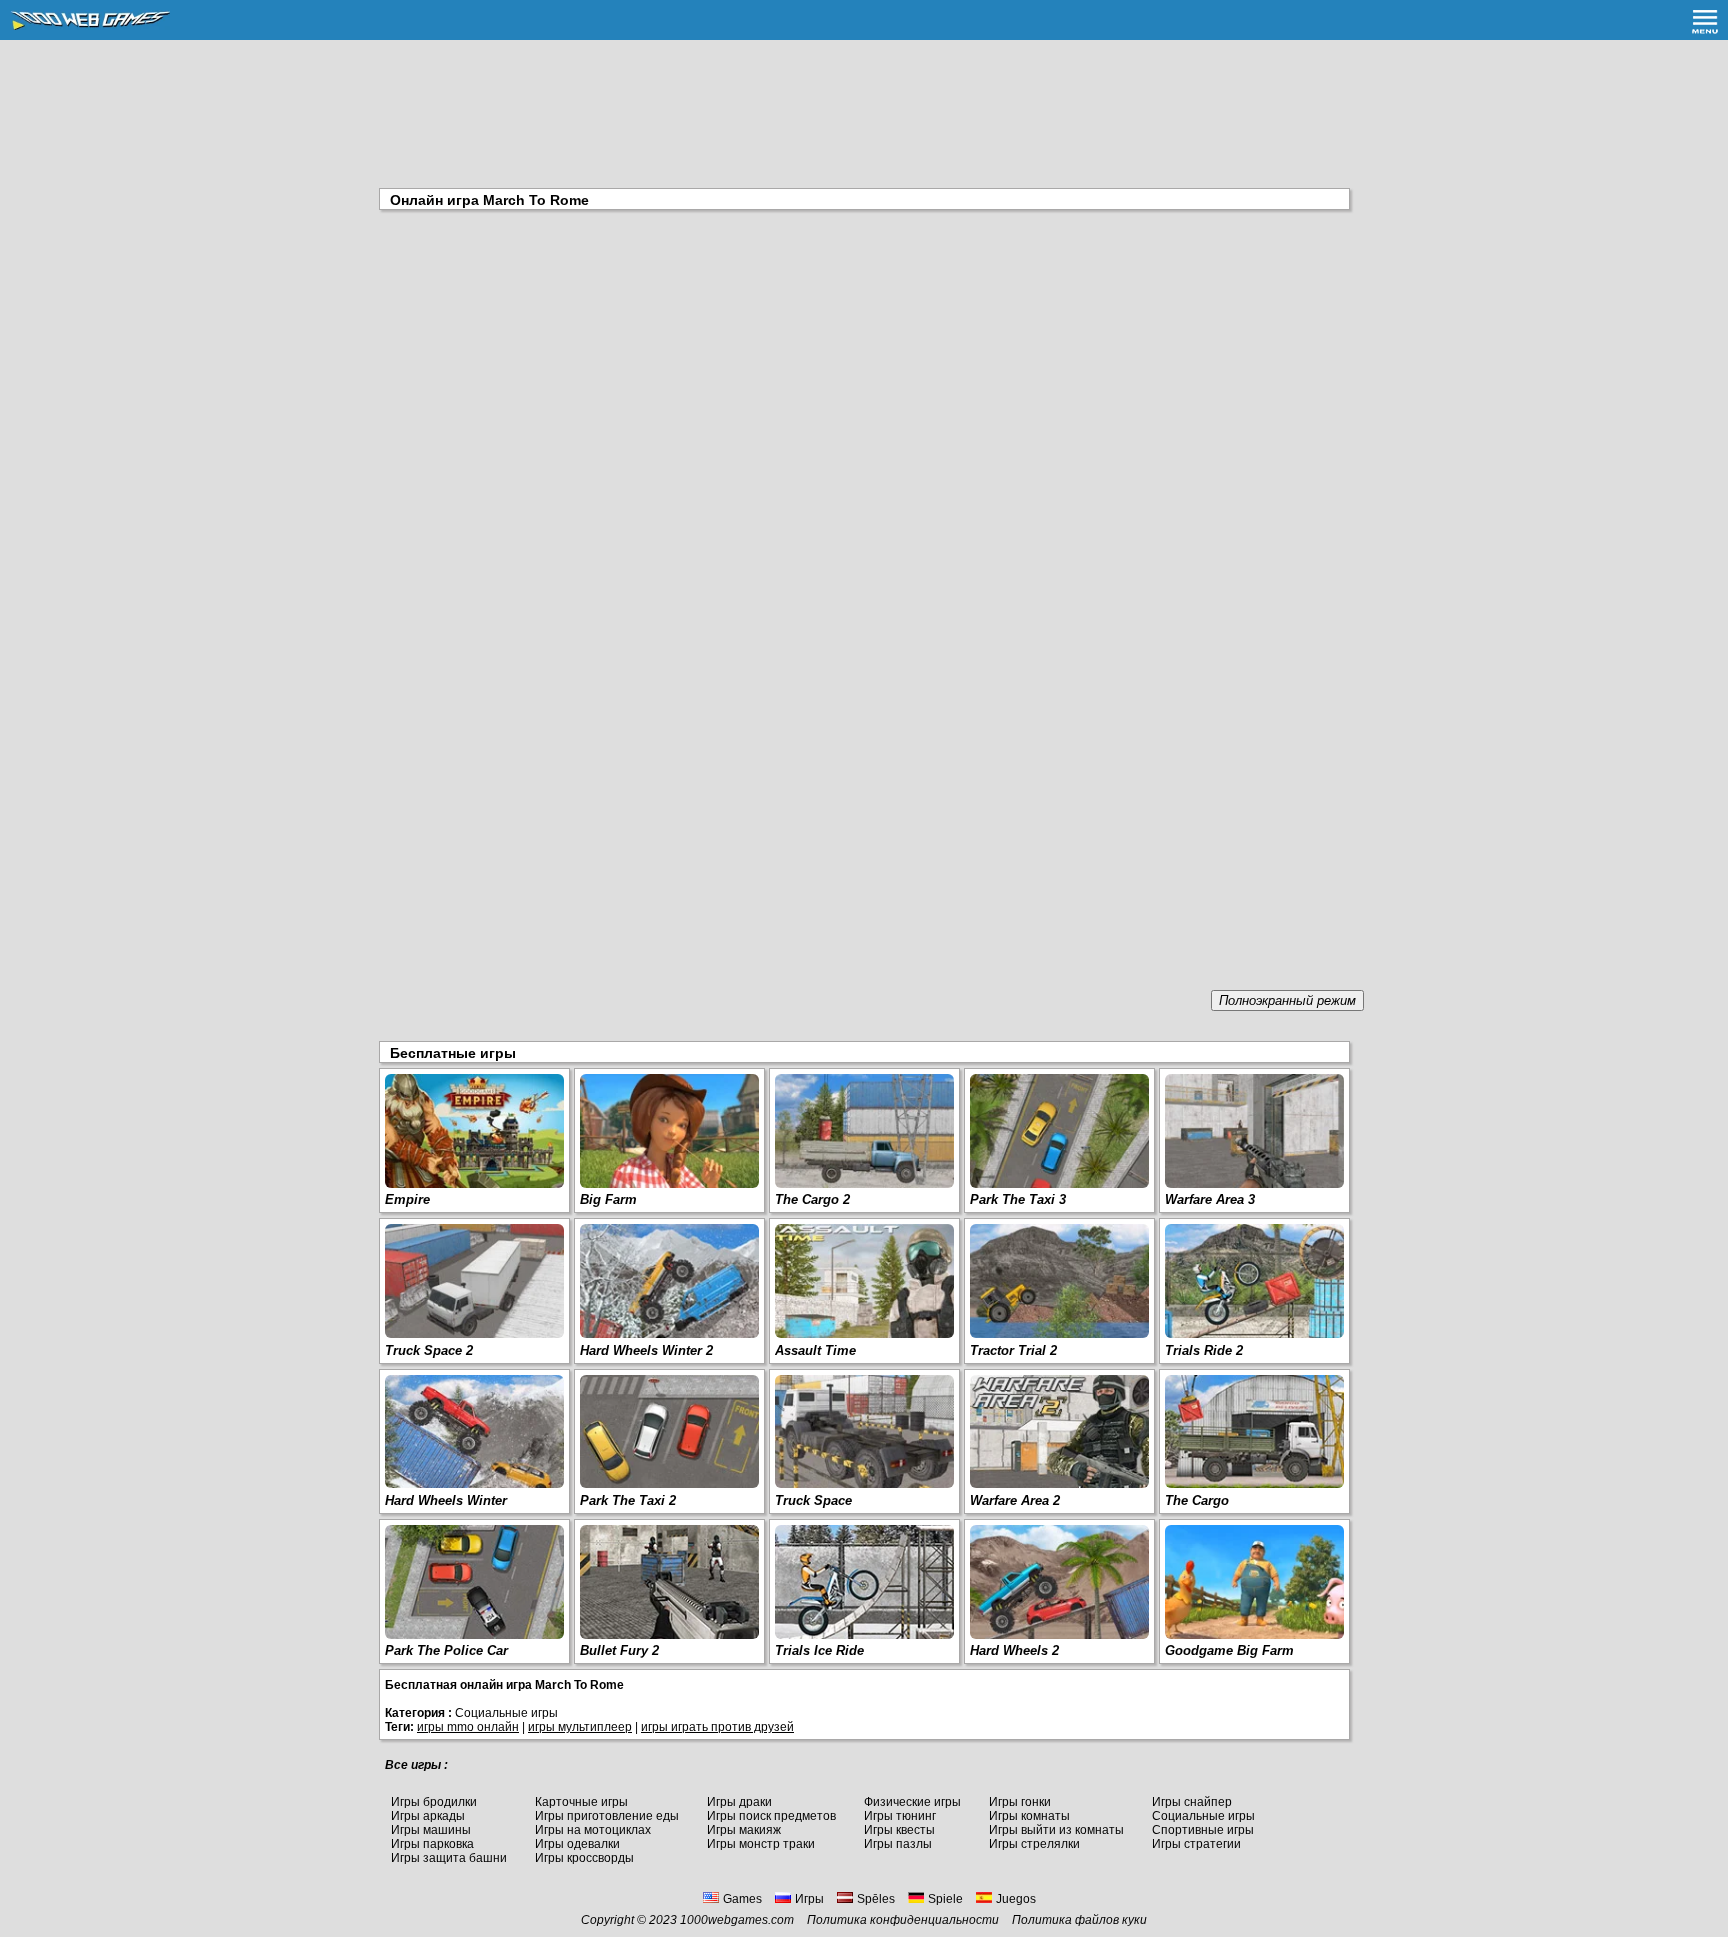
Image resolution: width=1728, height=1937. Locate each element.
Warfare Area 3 (1210, 1199)
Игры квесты (899, 1830)
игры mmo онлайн (468, 1727)
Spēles (876, 1899)
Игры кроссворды (584, 1858)
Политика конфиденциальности (903, 1920)
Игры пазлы (898, 1844)
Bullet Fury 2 (619, 1650)
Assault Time (815, 1350)
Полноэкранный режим (1287, 1000)
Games (742, 1899)
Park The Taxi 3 (1018, 1199)
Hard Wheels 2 (1014, 1650)
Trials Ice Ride (819, 1650)
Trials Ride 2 (1204, 1350)
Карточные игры (581, 1802)
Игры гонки (1020, 1802)
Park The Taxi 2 (628, 1500)
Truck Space (813, 1500)
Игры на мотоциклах (593, 1830)
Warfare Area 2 (1015, 1500)
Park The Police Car (446, 1650)
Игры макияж (744, 1830)
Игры (809, 1899)
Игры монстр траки (761, 1844)
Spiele (945, 1899)
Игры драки (739, 1802)
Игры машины (431, 1830)
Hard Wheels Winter (446, 1500)
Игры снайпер (1192, 1802)
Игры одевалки (577, 1844)
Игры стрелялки (1034, 1844)
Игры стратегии (1196, 1844)
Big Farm (608, 1199)
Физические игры (912, 1802)
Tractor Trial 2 (1013, 1350)
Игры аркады (428, 1816)
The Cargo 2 (812, 1199)
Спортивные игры (1203, 1830)
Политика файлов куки (1079, 1920)
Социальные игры (1203, 1816)
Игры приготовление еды (607, 1816)
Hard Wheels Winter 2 (646, 1350)
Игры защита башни (449, 1858)
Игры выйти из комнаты (1056, 1830)
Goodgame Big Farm (1229, 1650)
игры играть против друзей (717, 1727)
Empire (407, 1199)
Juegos (1016, 1899)
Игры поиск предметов (771, 1816)
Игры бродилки (434, 1802)
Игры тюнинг (900, 1816)
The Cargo (1197, 1500)
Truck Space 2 (429, 1350)
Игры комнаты (1029, 1816)
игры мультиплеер (580, 1727)
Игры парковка (432, 1844)
